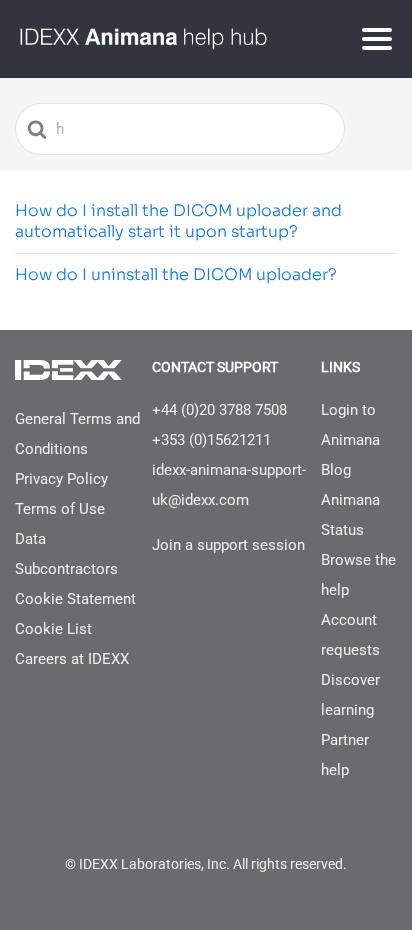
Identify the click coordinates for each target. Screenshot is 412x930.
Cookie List (53, 629)
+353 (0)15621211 (211, 440)
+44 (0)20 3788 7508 (219, 410)
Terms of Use (60, 509)
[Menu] (377, 39)
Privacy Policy (61, 479)
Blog (336, 470)
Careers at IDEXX (72, 659)
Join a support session (228, 545)
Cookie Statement (75, 599)
